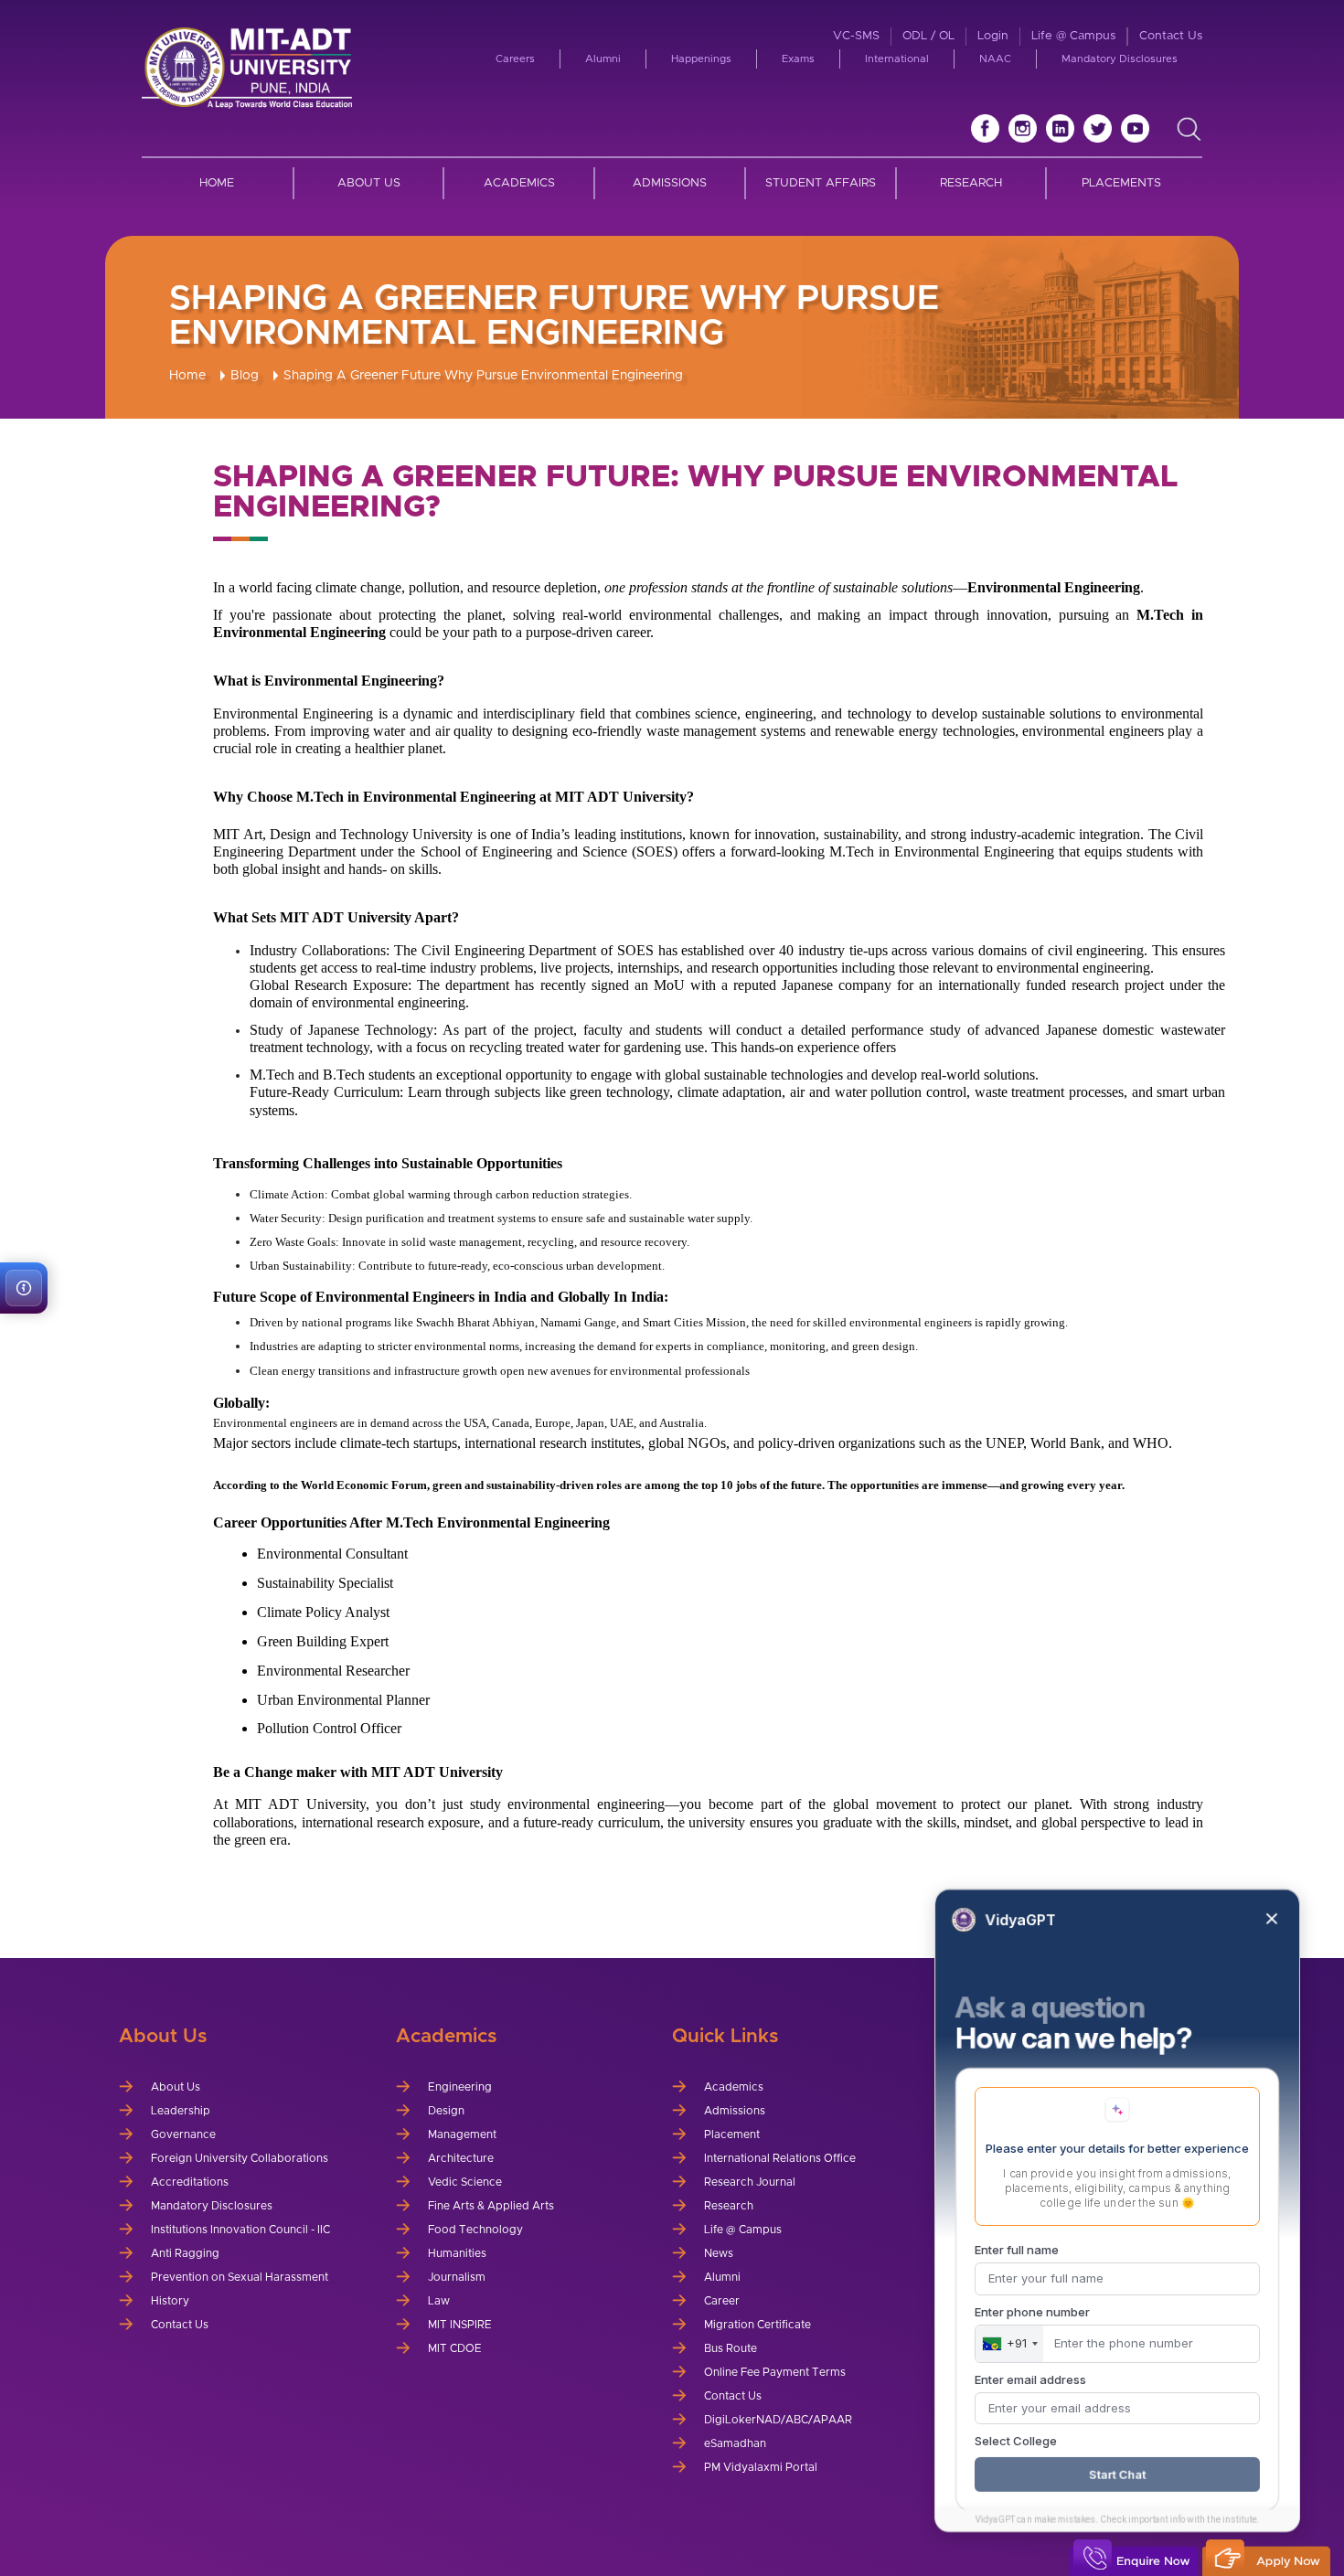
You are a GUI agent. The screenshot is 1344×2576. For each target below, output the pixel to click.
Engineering (460, 2087)
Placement (732, 2134)
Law (439, 2301)
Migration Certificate (757, 2325)
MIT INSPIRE (460, 2325)
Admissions (670, 183)
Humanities (457, 2253)
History (170, 2301)
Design (446, 2111)
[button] (24, 1288)
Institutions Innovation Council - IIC (240, 2230)
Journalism (457, 2277)
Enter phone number (1032, 2312)
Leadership (181, 2111)
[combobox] (1009, 2344)
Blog (245, 376)
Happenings (701, 59)
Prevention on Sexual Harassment (240, 2277)
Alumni (603, 59)
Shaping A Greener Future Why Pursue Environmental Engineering (483, 376)
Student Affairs (821, 183)
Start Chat (1118, 2475)
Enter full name (1017, 2250)
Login (993, 36)
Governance (183, 2134)
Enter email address (1030, 2379)
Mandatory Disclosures (1120, 59)
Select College (1016, 2441)
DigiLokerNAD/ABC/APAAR (778, 2420)
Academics (519, 183)
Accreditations (190, 2182)
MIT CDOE (455, 2348)
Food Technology (475, 2230)
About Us (369, 183)
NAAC (995, 59)
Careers (515, 59)
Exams (798, 59)
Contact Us (1171, 36)
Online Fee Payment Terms (775, 2372)
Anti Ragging (185, 2253)
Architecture (461, 2158)
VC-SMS (856, 36)
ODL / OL (928, 36)
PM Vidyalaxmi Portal (761, 2467)
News (719, 2253)
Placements (1121, 183)
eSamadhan (735, 2443)
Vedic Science (465, 2182)
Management (462, 2134)
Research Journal (750, 2182)
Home (217, 183)
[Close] (1272, 1919)
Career (722, 2301)
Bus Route (731, 2348)
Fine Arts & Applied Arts (491, 2206)
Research (971, 183)
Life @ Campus (1073, 36)
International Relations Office (780, 2158)
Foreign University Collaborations (240, 2158)
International (897, 59)
